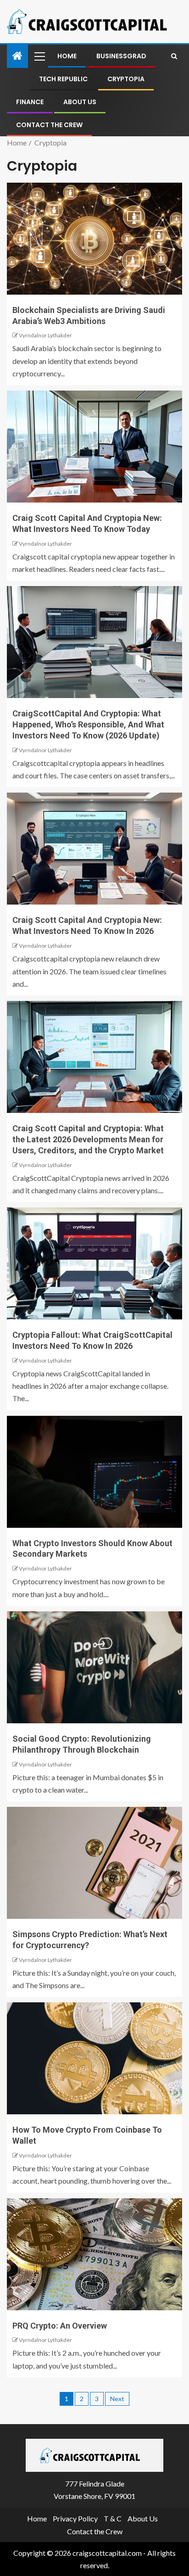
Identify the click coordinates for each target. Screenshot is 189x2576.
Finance (30, 102)
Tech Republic (63, 79)
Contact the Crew (49, 125)
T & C (113, 2518)
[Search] (174, 56)
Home (67, 56)
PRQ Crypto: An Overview (60, 2326)
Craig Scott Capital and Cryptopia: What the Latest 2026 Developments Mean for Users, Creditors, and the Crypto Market (88, 1139)
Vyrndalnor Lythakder (45, 335)
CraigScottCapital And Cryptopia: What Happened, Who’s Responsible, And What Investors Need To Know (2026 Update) (88, 724)
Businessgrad (121, 56)
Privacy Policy (75, 2518)
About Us (80, 102)
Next (117, 2399)
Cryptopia (126, 79)
